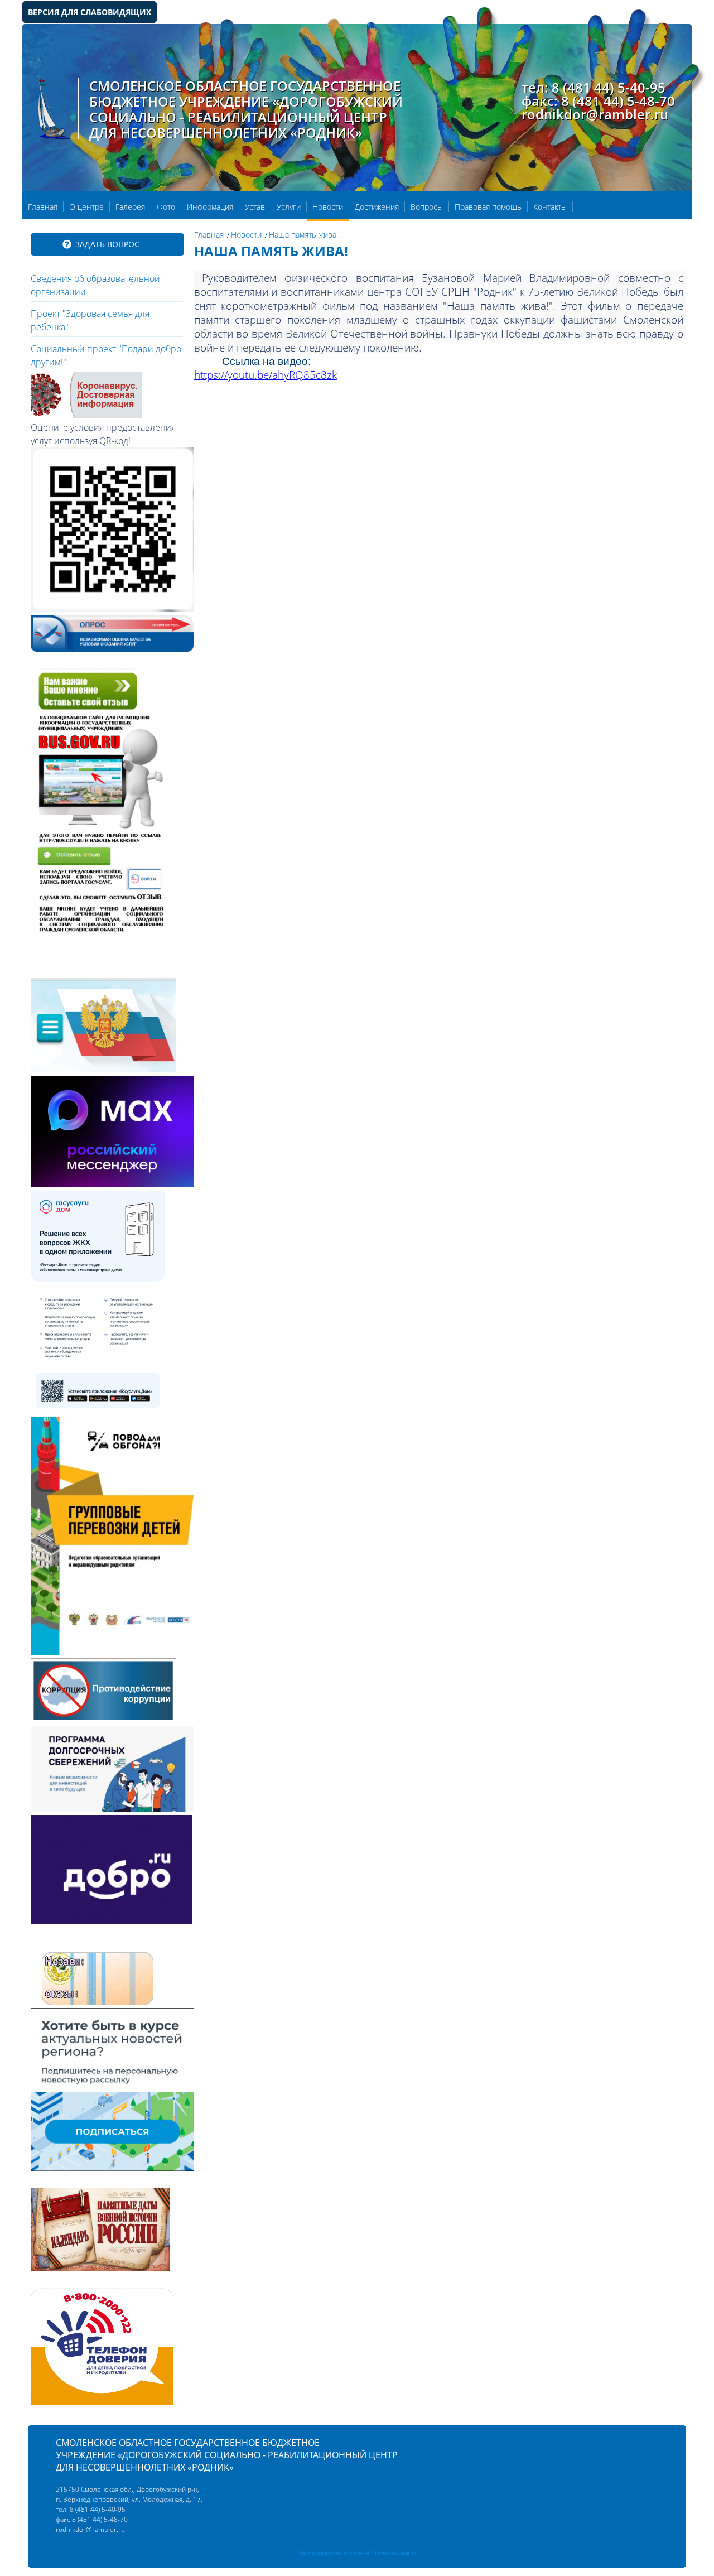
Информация (210, 207)
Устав (255, 207)
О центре (86, 207)
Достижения (377, 207)
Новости (328, 207)
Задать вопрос (107, 244)
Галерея (130, 207)
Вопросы (427, 207)
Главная (43, 207)
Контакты (550, 207)
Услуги (289, 207)
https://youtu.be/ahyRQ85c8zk (266, 375)
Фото (166, 207)
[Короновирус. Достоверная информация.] (86, 415)
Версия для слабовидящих (90, 12)
